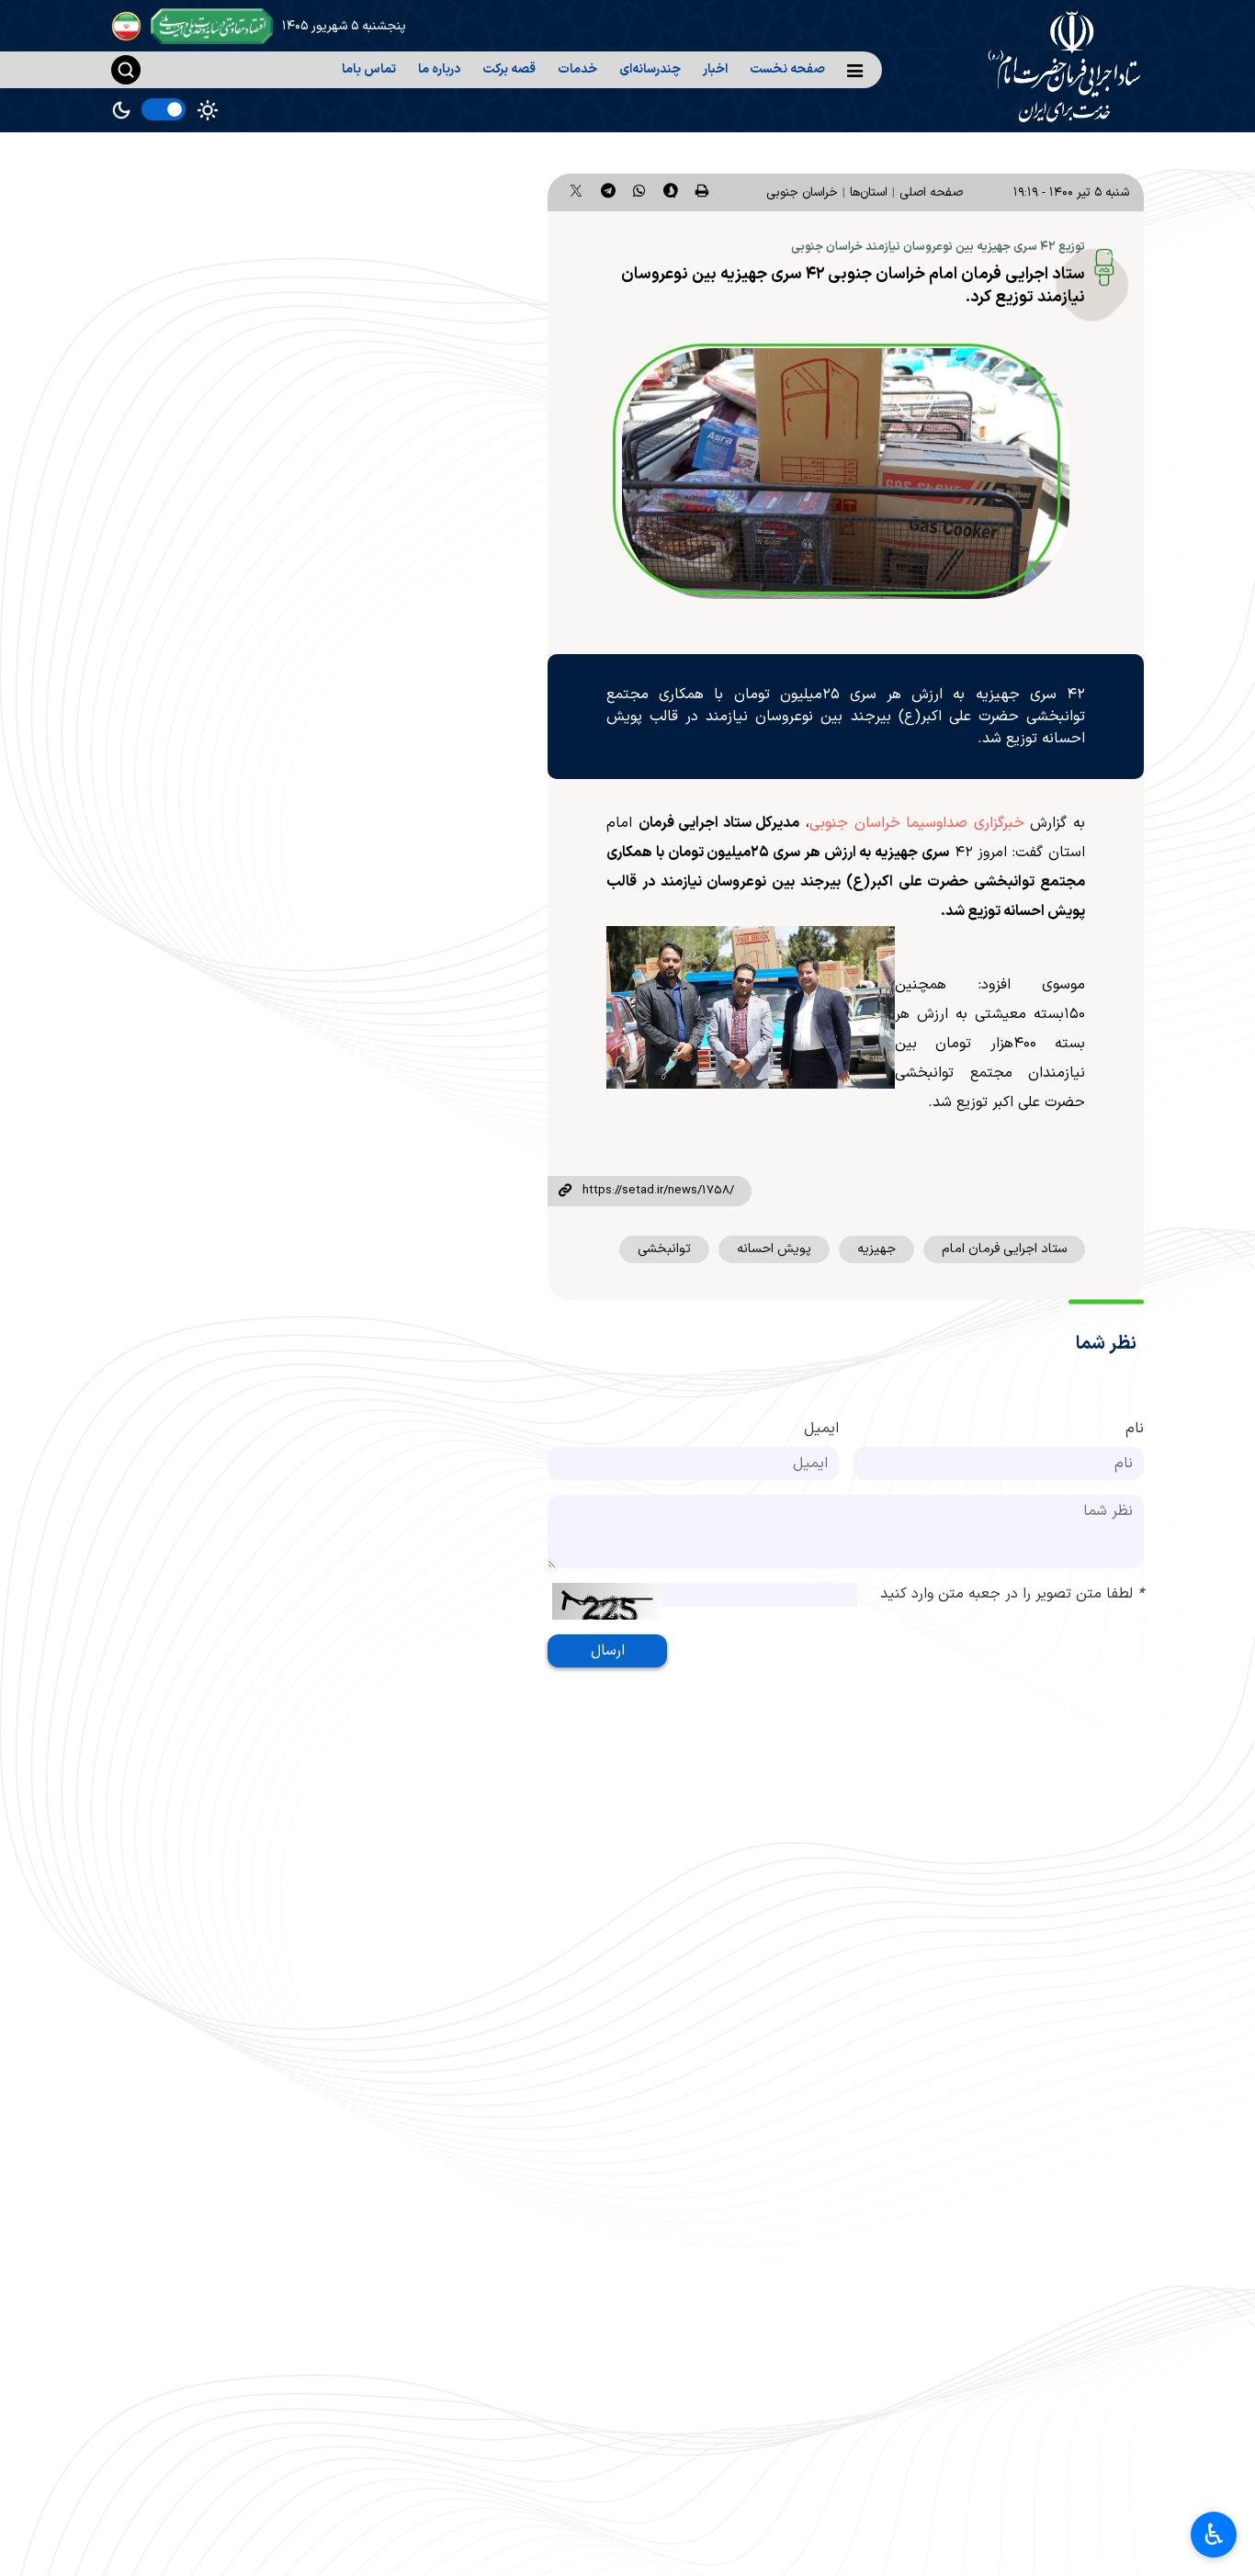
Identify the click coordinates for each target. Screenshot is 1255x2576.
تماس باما (369, 69)
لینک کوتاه (565, 1192)
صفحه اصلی (931, 192)
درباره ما (439, 69)
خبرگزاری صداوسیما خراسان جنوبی (917, 823)
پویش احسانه (774, 1249)
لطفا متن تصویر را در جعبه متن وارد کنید (1012, 1594)
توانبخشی (664, 1249)
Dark (121, 110)
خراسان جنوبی (802, 192)
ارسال (608, 1651)
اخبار (715, 69)
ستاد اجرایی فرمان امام (1004, 1249)
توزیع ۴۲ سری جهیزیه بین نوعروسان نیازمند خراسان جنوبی (938, 247)
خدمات (577, 69)
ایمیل (821, 1429)
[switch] (164, 109)
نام (1135, 1429)
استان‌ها (869, 192)
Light (208, 110)
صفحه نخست (787, 69)
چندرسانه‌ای (650, 69)
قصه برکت (509, 69)
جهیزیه (876, 1249)
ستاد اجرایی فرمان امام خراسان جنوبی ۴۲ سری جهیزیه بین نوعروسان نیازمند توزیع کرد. (853, 286)
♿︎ (1214, 2535)
